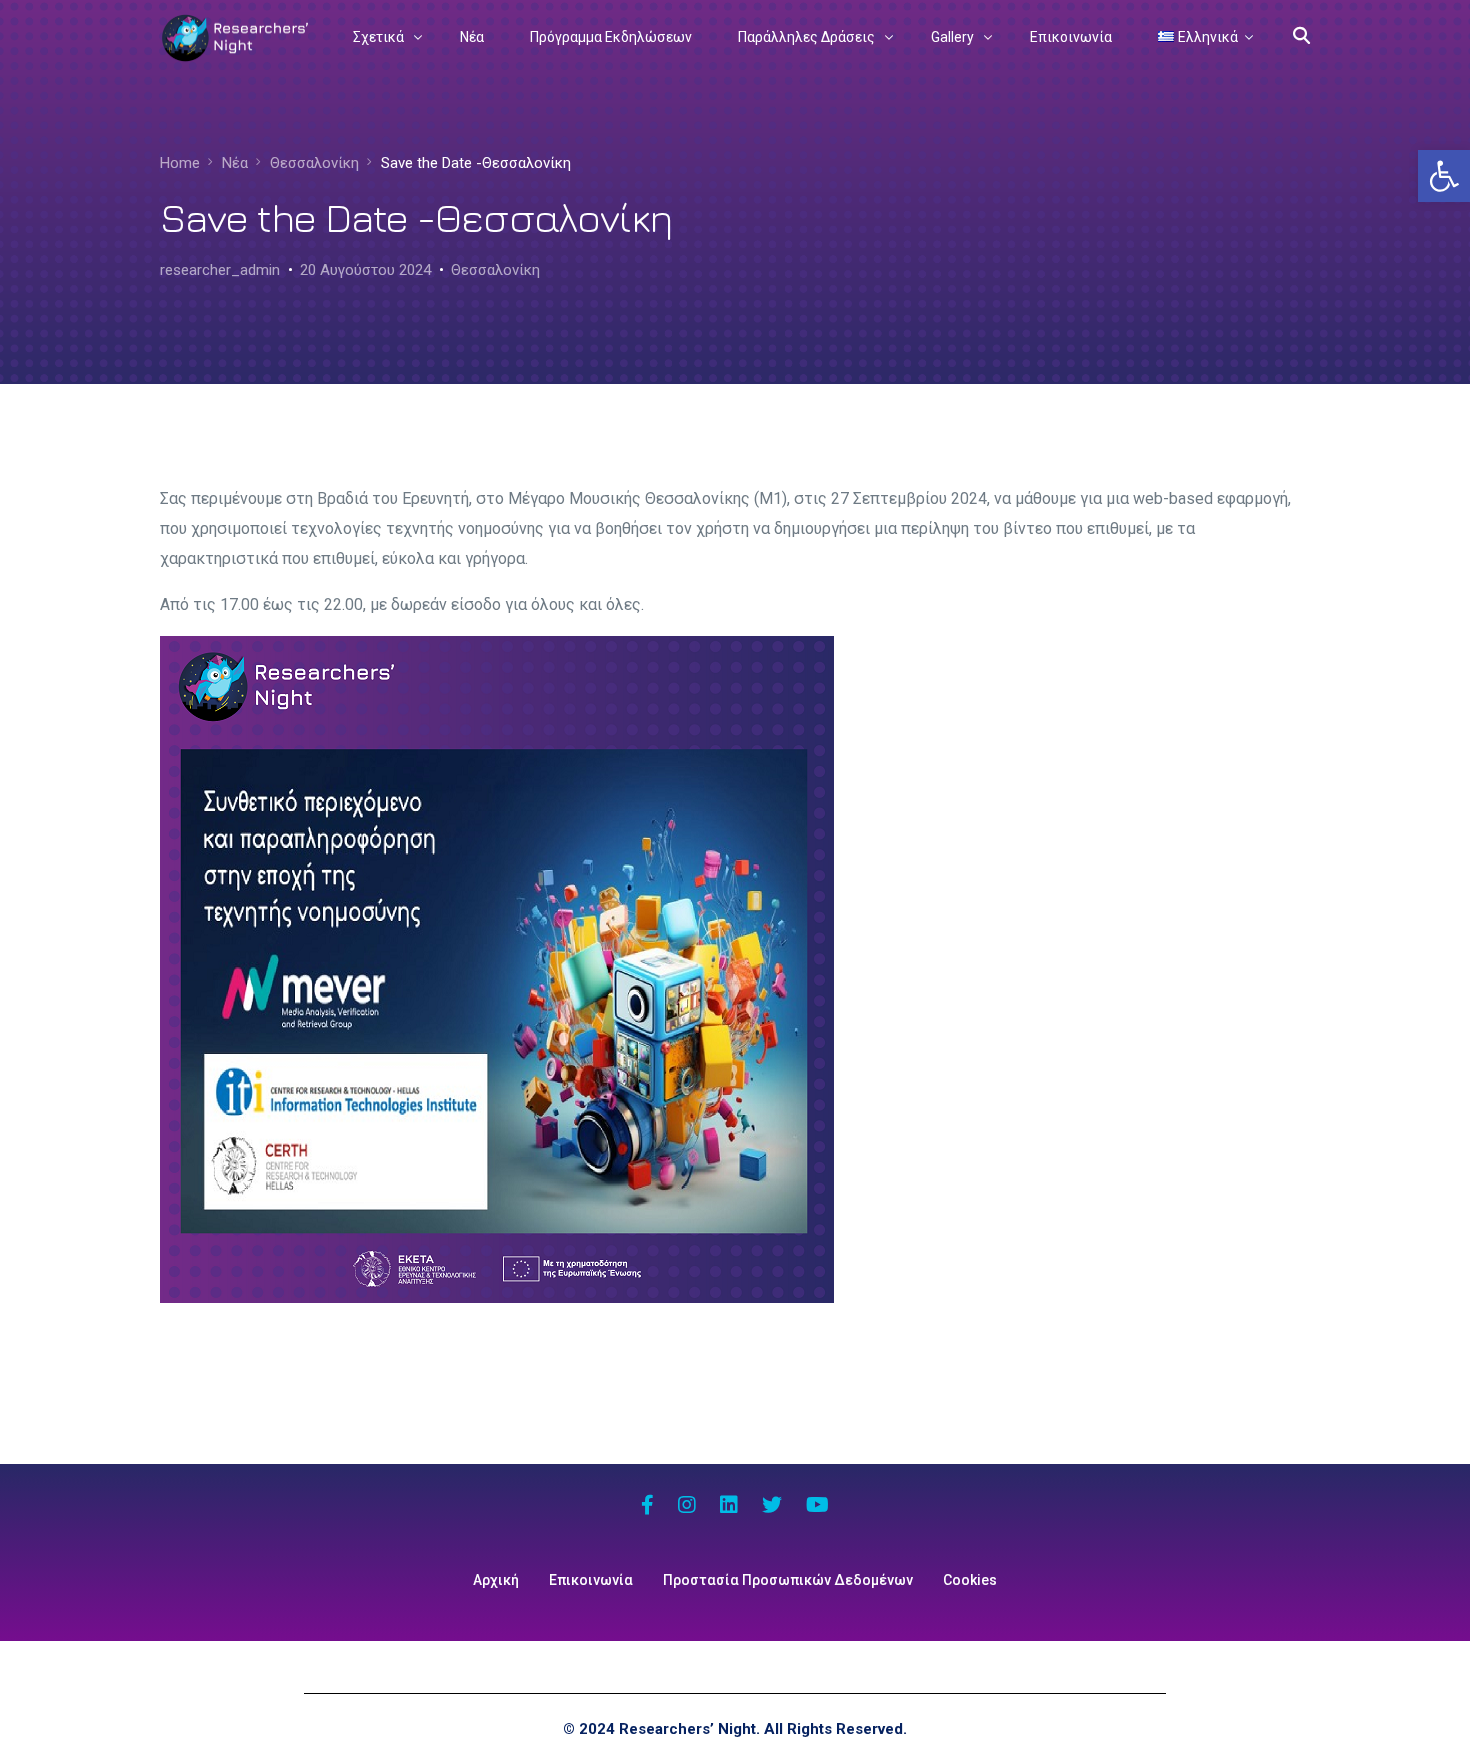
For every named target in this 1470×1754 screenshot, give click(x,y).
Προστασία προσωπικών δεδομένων (788, 1580)
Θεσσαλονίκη (495, 270)
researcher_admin (220, 270)
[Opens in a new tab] (647, 1507)
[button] (1444, 176)
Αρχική (496, 1580)
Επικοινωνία (591, 1580)
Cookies (970, 1580)
